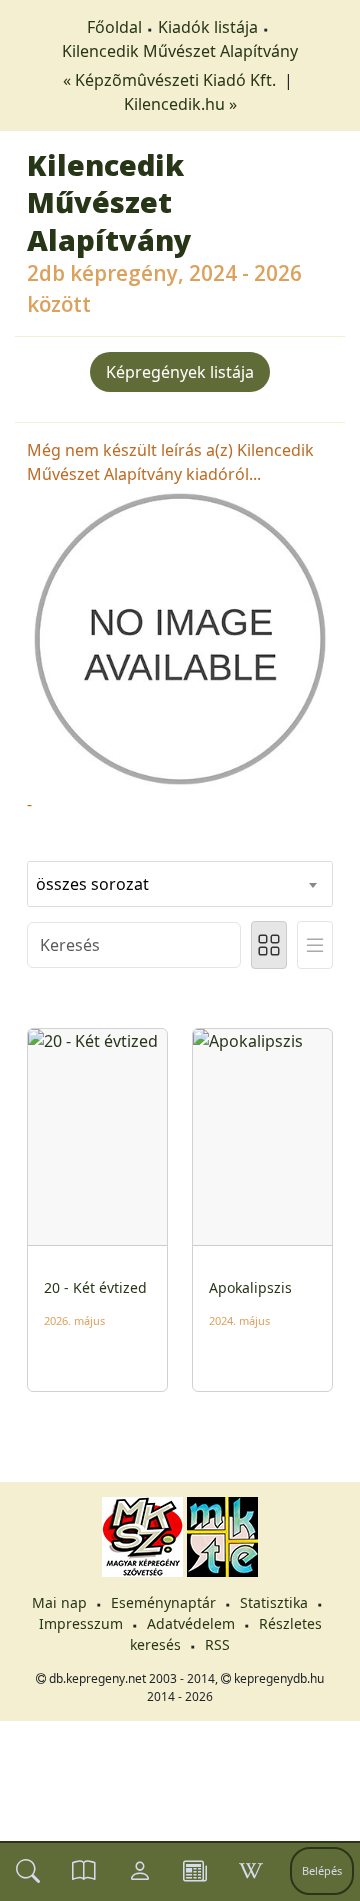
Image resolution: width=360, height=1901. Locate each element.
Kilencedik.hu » (180, 104)
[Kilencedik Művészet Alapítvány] (180, 637)
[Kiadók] (195, 1871)
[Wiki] (251, 1871)
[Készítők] (140, 1871)
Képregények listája (180, 372)
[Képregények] (84, 1871)
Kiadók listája (208, 27)
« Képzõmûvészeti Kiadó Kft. (171, 80)
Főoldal (114, 27)
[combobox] (180, 884)
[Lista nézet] (315, 945)
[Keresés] (28, 1871)
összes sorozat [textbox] (92, 884)
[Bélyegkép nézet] (269, 945)
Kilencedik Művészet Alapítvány (180, 51)
